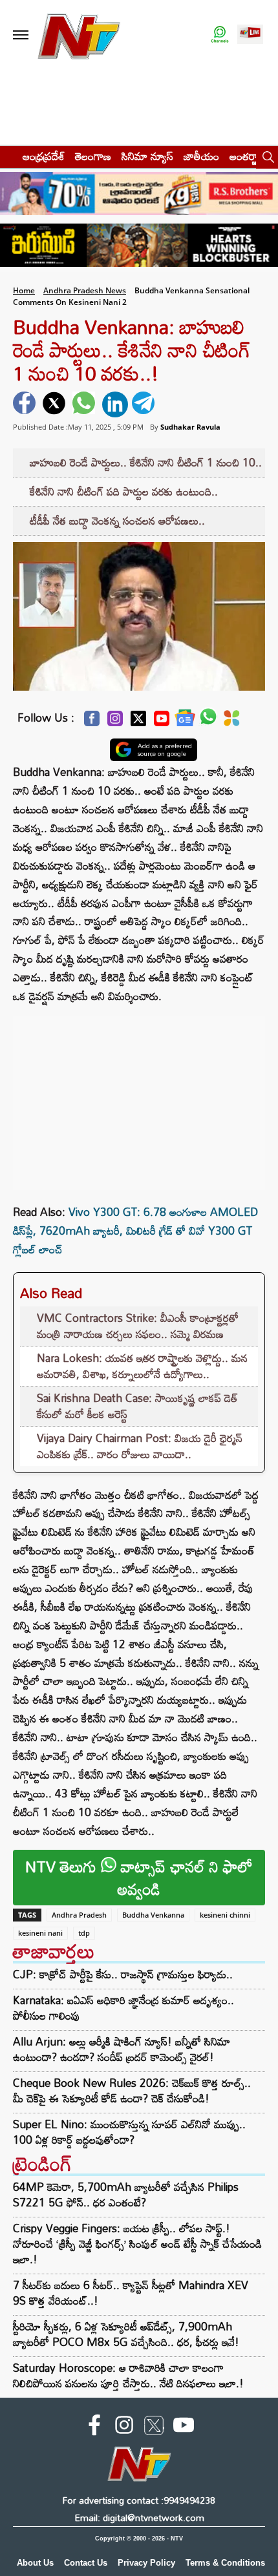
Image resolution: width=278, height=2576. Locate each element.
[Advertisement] (139, 1096)
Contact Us (86, 2563)
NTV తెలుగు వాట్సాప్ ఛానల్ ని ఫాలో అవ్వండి (139, 1878)
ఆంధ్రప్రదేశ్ (44, 156)
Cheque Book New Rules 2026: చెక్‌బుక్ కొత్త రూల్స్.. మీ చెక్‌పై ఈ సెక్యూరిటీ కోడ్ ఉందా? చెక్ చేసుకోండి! (132, 2091)
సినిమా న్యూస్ (147, 156)
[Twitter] (138, 722)
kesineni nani (40, 1933)
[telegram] (145, 404)
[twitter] (56, 404)
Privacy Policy (146, 2563)
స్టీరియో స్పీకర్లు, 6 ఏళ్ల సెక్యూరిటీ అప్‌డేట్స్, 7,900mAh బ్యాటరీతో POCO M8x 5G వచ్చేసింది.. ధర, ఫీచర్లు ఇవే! (126, 2334)
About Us (35, 2563)
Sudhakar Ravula (190, 427)
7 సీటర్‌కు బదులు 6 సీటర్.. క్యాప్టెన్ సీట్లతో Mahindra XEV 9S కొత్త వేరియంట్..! (131, 2293)
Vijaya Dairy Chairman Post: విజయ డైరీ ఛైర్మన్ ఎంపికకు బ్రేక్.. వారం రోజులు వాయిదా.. (140, 1446)
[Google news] (185, 721)
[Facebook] (92, 722)
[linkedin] (115, 404)
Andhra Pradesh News (85, 290)
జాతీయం (201, 156)
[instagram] (124, 2427)
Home (24, 290)
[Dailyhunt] (232, 722)
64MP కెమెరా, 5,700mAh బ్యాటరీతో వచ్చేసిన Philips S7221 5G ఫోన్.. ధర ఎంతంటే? (126, 2194)
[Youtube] (162, 722)
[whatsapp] (85, 404)
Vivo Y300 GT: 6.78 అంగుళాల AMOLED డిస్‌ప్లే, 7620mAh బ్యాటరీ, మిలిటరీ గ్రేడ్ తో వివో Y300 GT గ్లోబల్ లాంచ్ (135, 1230)
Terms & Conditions (225, 2563)
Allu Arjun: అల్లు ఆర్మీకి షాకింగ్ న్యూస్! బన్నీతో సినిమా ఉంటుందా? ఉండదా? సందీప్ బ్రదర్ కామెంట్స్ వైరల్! (122, 2049)
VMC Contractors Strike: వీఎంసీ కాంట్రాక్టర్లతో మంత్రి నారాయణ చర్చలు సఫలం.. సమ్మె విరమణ (138, 1326)
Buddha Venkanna (153, 1915)
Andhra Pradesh (79, 1915)
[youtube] (184, 2427)
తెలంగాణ (93, 156)
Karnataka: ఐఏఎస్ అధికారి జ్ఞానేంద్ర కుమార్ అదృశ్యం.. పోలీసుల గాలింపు (123, 2008)
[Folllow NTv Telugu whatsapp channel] (220, 35)
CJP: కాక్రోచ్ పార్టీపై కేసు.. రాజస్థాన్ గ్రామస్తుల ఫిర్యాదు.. (123, 1974)
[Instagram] (115, 722)
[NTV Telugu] (79, 35)
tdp (84, 1933)
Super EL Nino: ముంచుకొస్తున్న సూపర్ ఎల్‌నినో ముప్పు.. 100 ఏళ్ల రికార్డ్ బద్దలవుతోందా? (129, 2132)
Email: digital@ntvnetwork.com (139, 2518)
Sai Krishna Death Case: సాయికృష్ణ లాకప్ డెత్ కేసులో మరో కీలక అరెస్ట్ (137, 1406)
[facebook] (26, 404)
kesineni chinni (225, 1915)
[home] (7, 156)
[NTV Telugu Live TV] (250, 35)
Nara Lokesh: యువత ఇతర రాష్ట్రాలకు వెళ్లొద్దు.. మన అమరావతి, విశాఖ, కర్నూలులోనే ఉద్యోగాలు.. (142, 1366)
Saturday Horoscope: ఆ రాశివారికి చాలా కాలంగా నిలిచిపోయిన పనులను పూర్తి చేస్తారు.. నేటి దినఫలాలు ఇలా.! (128, 2375)
